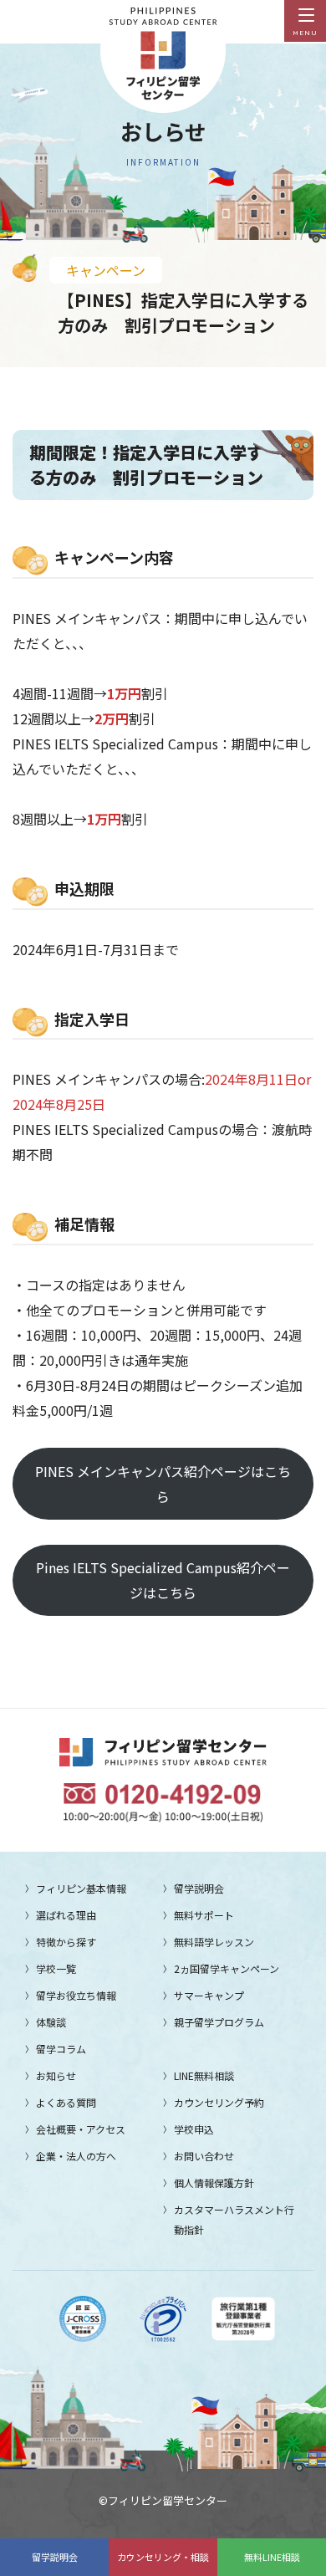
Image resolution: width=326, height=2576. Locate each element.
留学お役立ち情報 (76, 1995)
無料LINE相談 (272, 2557)
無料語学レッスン (214, 1942)
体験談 (51, 2022)
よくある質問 (66, 2102)
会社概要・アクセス (81, 2129)
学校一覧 (56, 1968)
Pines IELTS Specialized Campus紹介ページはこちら (163, 1580)
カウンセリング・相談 (163, 2557)
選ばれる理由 (66, 1915)
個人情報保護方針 (214, 2182)
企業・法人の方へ (76, 2156)
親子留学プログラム (219, 2022)
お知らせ (56, 2075)
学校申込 (194, 2129)
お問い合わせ (204, 2156)
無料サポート (204, 1915)
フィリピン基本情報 (81, 1888)
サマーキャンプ (209, 1995)
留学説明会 (55, 2557)
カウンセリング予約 (219, 2102)
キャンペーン (106, 270)
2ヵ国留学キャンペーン (227, 1968)
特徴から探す (66, 1942)
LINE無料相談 (204, 2075)
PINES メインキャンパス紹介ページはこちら (163, 1484)
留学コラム (61, 2049)
